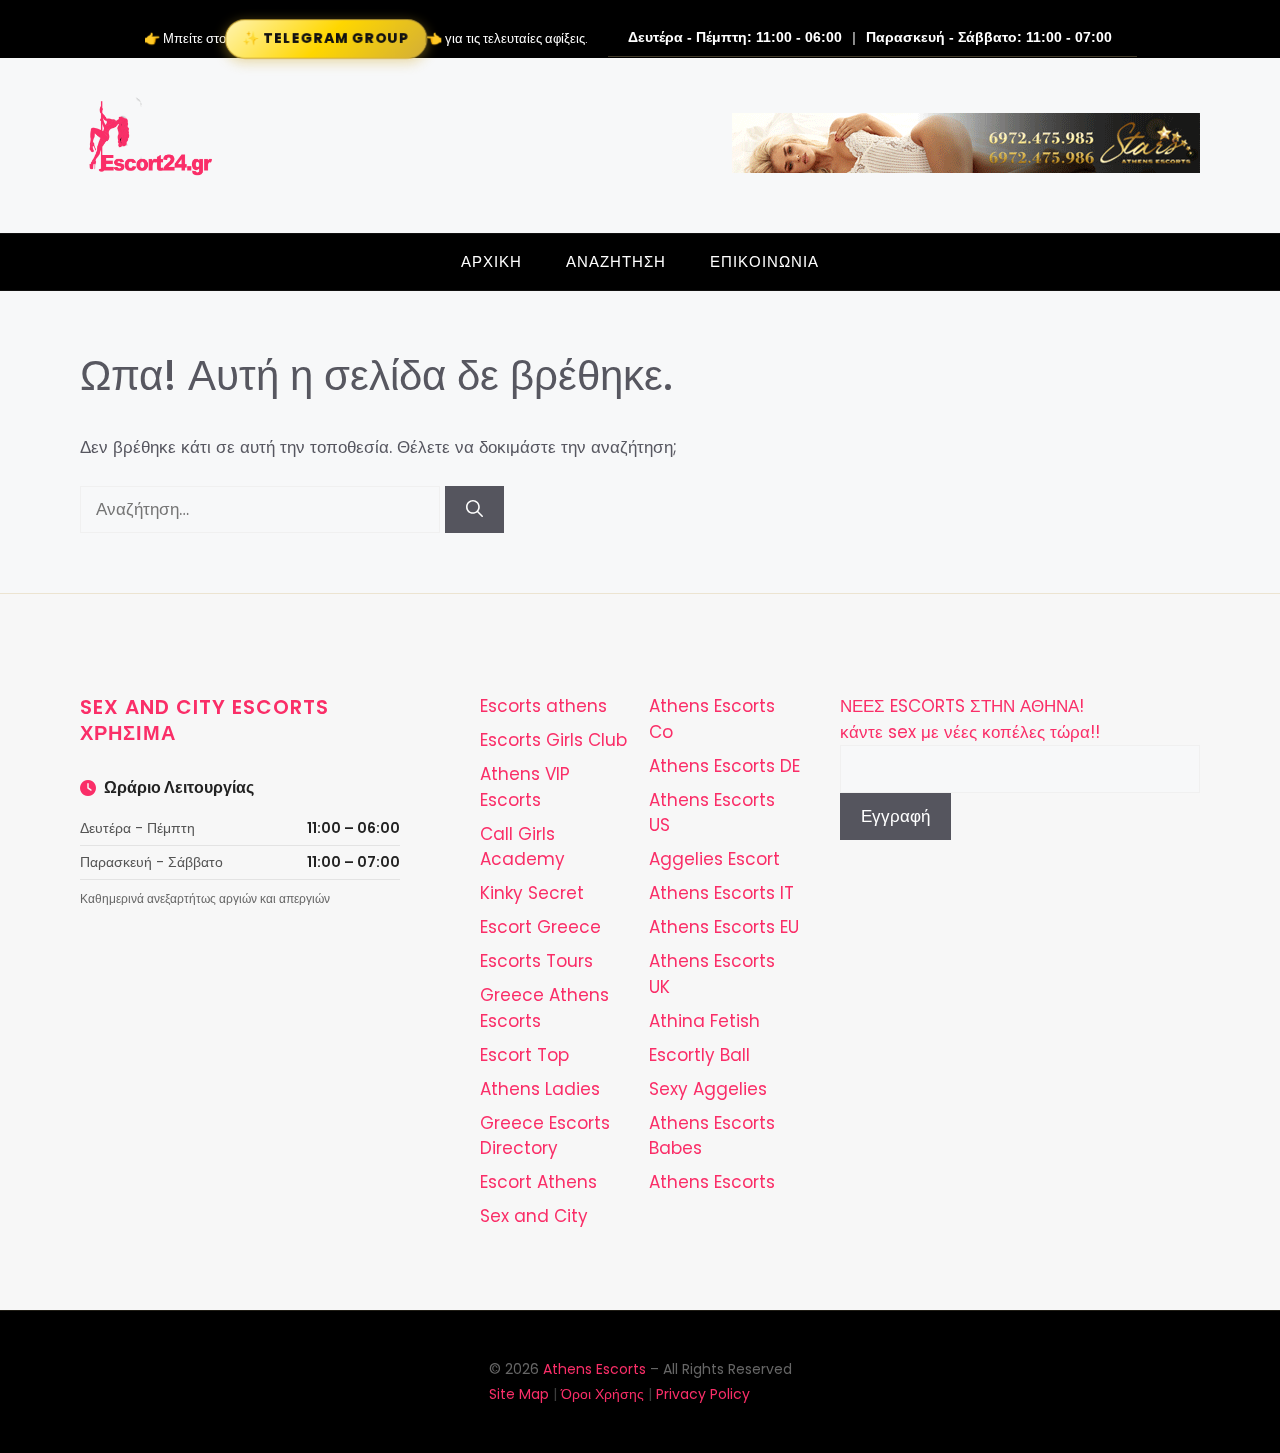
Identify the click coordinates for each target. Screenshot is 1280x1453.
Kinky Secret (532, 893)
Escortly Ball (699, 1055)
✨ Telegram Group (325, 38)
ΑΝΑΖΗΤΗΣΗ (616, 261)
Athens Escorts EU (724, 927)
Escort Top (524, 1055)
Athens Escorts (712, 1182)
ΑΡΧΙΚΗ (491, 261)
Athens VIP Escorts (525, 787)
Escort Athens (538, 1182)
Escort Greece (540, 927)
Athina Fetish (704, 1021)
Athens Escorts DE (724, 766)
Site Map (519, 1394)
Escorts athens (543, 706)
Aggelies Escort (714, 859)
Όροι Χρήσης (602, 1394)
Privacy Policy (703, 1394)
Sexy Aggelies (708, 1089)
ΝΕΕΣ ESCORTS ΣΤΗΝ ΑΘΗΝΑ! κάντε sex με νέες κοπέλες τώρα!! (970, 719)
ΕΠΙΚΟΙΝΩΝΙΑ (764, 261)
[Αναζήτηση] (474, 510)
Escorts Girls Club (553, 740)
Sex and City (534, 1216)
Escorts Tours (536, 961)
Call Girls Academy (522, 847)
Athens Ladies (540, 1089)
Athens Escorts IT (721, 893)
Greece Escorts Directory (545, 1136)
